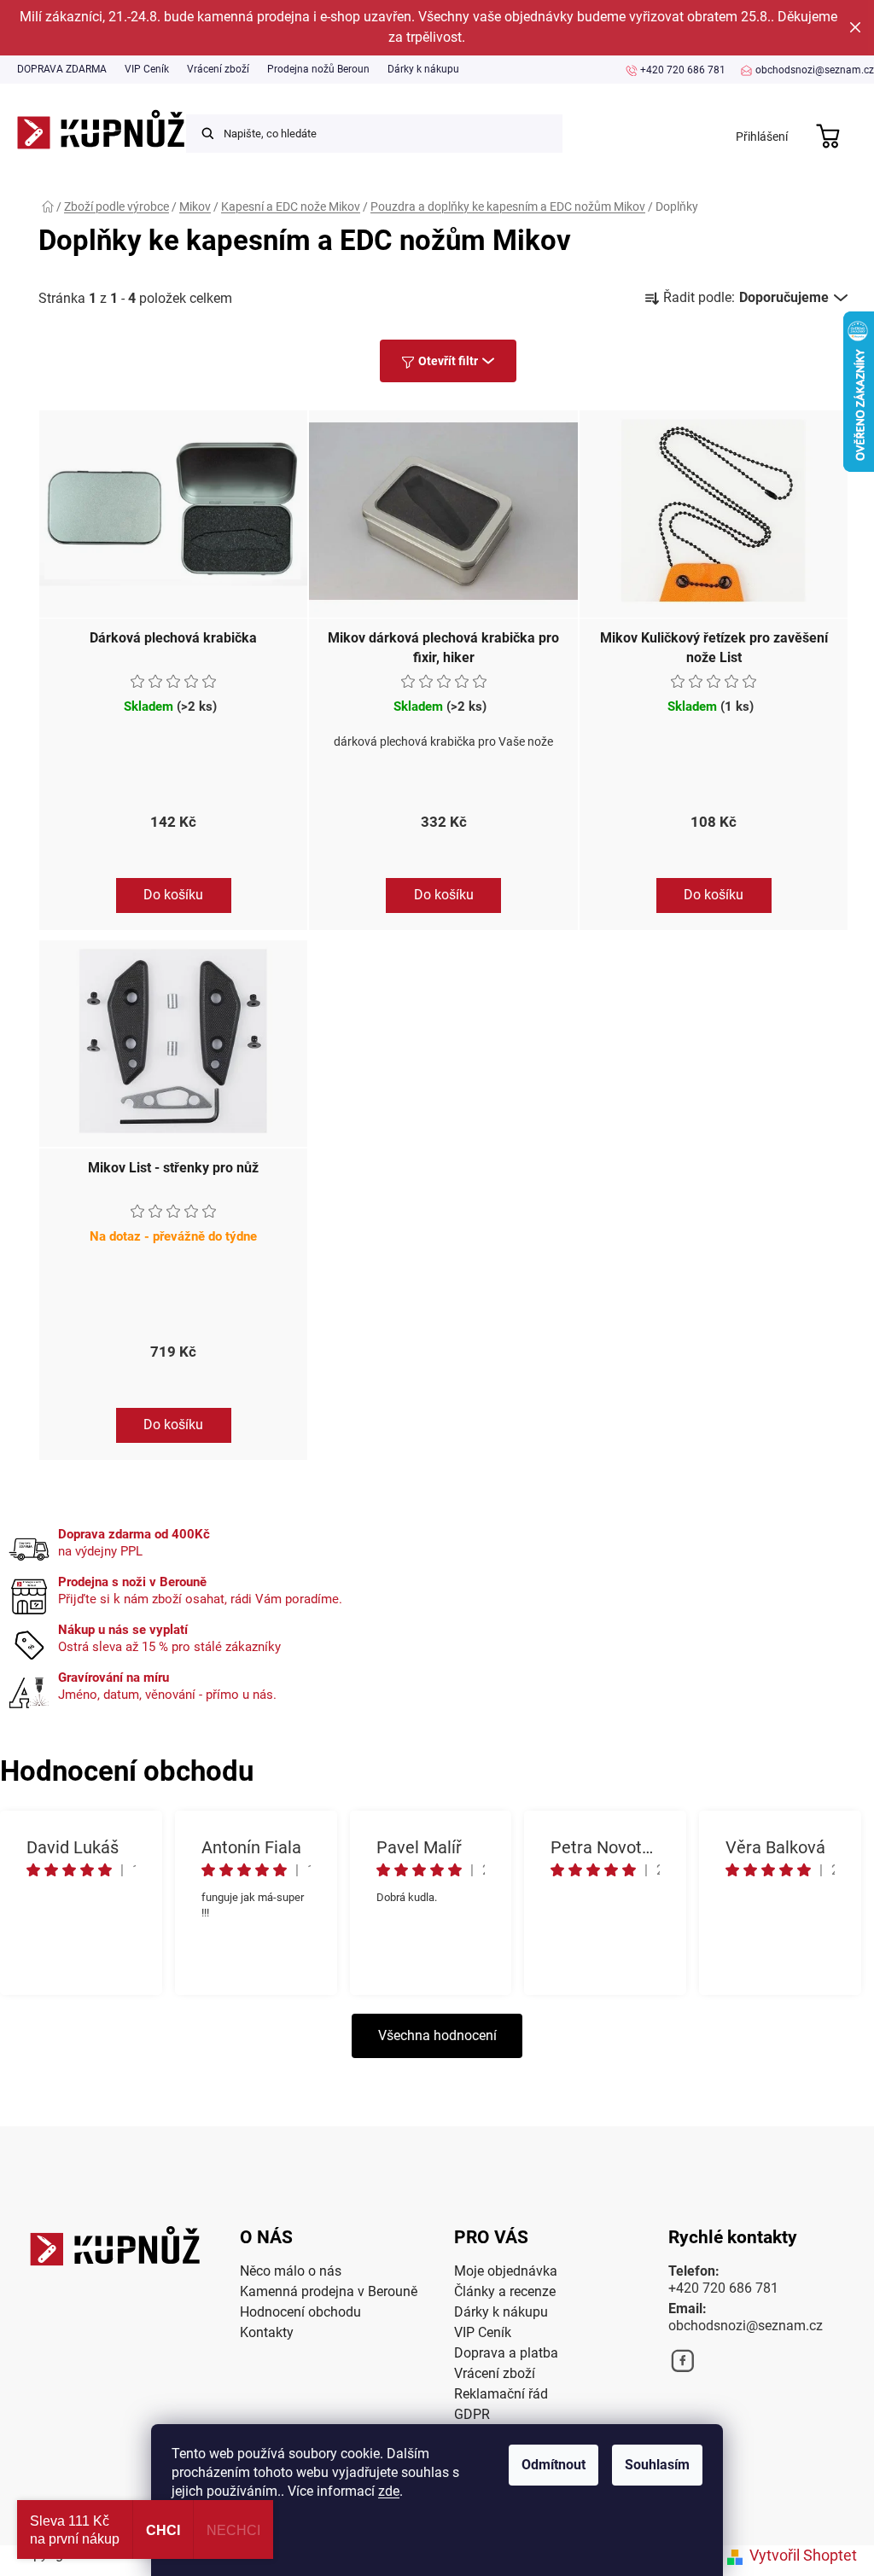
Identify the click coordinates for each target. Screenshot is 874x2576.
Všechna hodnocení (437, 2035)
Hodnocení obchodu (300, 2312)
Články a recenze (505, 2291)
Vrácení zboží (218, 69)
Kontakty (267, 2332)
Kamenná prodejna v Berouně (329, 2291)
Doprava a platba (506, 2353)
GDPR (472, 2414)
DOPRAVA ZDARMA (62, 69)
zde (389, 2491)
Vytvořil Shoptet (803, 2555)
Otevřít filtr (448, 361)
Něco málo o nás (291, 2271)
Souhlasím (657, 2465)
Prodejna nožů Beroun (318, 69)
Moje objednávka (506, 2271)
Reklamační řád (501, 2394)
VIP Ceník (147, 69)
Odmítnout (554, 2465)
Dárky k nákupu (423, 69)
